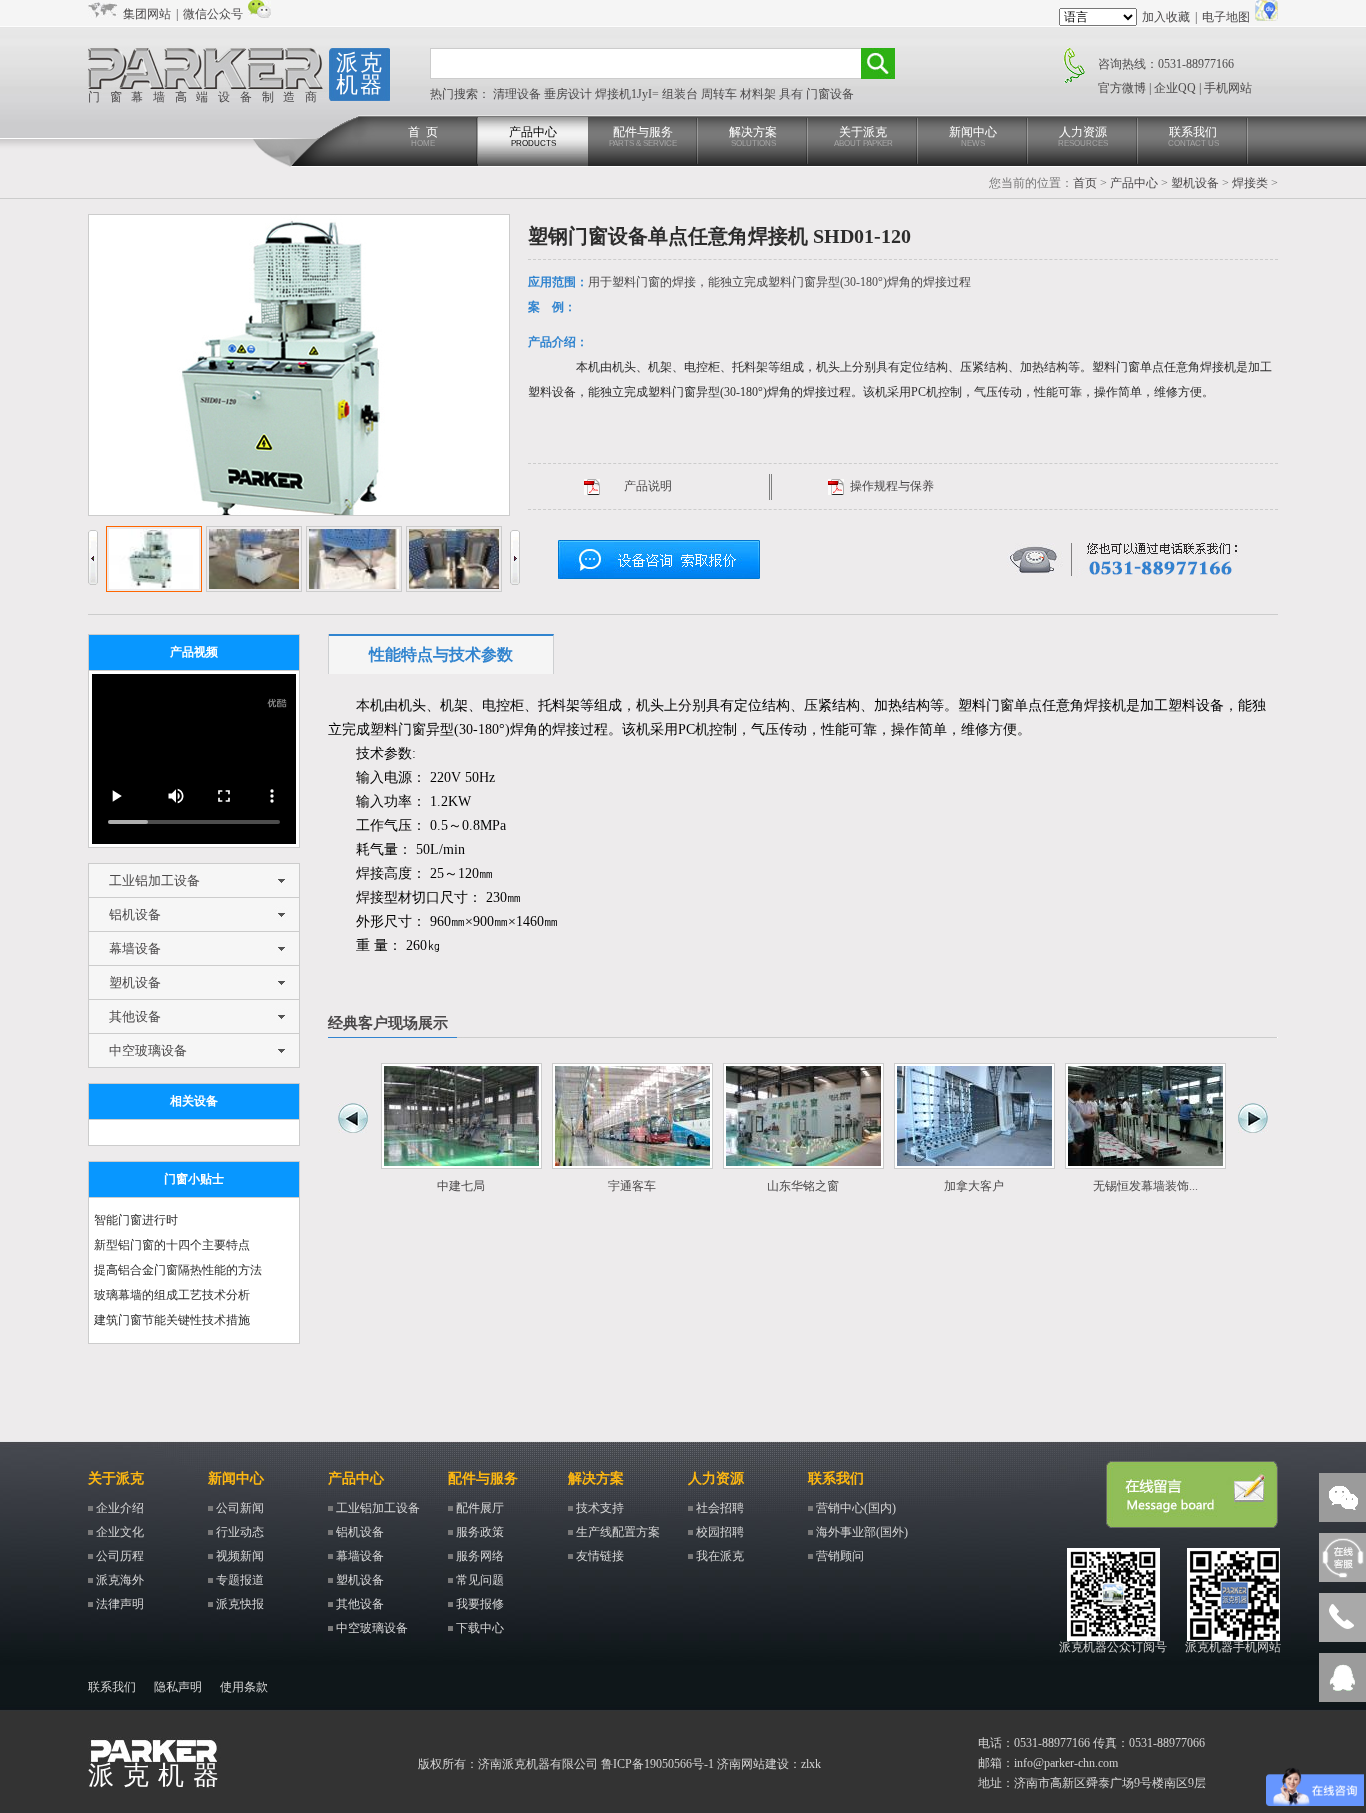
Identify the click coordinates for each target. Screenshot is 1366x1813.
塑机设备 (1195, 183)
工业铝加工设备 (154, 880)
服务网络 (480, 1556)
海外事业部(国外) (862, 1532)
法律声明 (120, 1604)
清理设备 (518, 94)
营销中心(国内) (856, 1508)
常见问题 (480, 1580)
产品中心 (533, 136)
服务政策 (480, 1532)
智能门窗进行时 (136, 1220)
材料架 (759, 94)
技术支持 (600, 1508)
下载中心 (480, 1628)
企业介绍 (120, 1508)
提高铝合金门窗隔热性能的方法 (178, 1270)
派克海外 (120, 1580)
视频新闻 (240, 1556)
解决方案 (753, 136)
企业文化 (120, 1532)
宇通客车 (632, 1186)
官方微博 (1122, 88)
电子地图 (1226, 17)
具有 (792, 94)
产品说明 (648, 486)
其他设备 (135, 1016)
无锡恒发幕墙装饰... (1145, 1186)
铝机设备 (135, 914)
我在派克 (720, 1556)
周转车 (720, 94)
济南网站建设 (753, 1764)
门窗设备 (830, 94)
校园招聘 (720, 1532)
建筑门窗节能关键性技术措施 (172, 1320)
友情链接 (600, 1556)
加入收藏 (1166, 17)
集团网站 (147, 14)
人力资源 (1083, 136)
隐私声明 (178, 1687)
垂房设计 (569, 94)
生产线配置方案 (618, 1532)
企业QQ (1175, 88)
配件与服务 (643, 136)
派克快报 (240, 1604)
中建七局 (461, 1186)
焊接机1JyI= (628, 94)
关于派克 (863, 136)
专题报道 (240, 1580)
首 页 (423, 136)
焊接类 (1250, 183)
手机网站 (1228, 88)
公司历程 (120, 1556)
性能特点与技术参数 (441, 654)
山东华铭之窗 (803, 1186)
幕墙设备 (135, 948)
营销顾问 (840, 1556)
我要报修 (480, 1604)
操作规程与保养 (892, 486)
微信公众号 (213, 14)
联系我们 (1193, 136)
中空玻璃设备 (148, 1050)
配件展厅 (480, 1508)
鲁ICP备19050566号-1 (657, 1764)
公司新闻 (240, 1508)
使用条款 (244, 1687)
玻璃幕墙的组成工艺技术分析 (172, 1295)
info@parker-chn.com (1066, 1763)
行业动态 (240, 1532)
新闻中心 (973, 136)
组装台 (681, 94)
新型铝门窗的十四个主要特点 (172, 1245)
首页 (1085, 183)
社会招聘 (720, 1508)
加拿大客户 (974, 1186)
